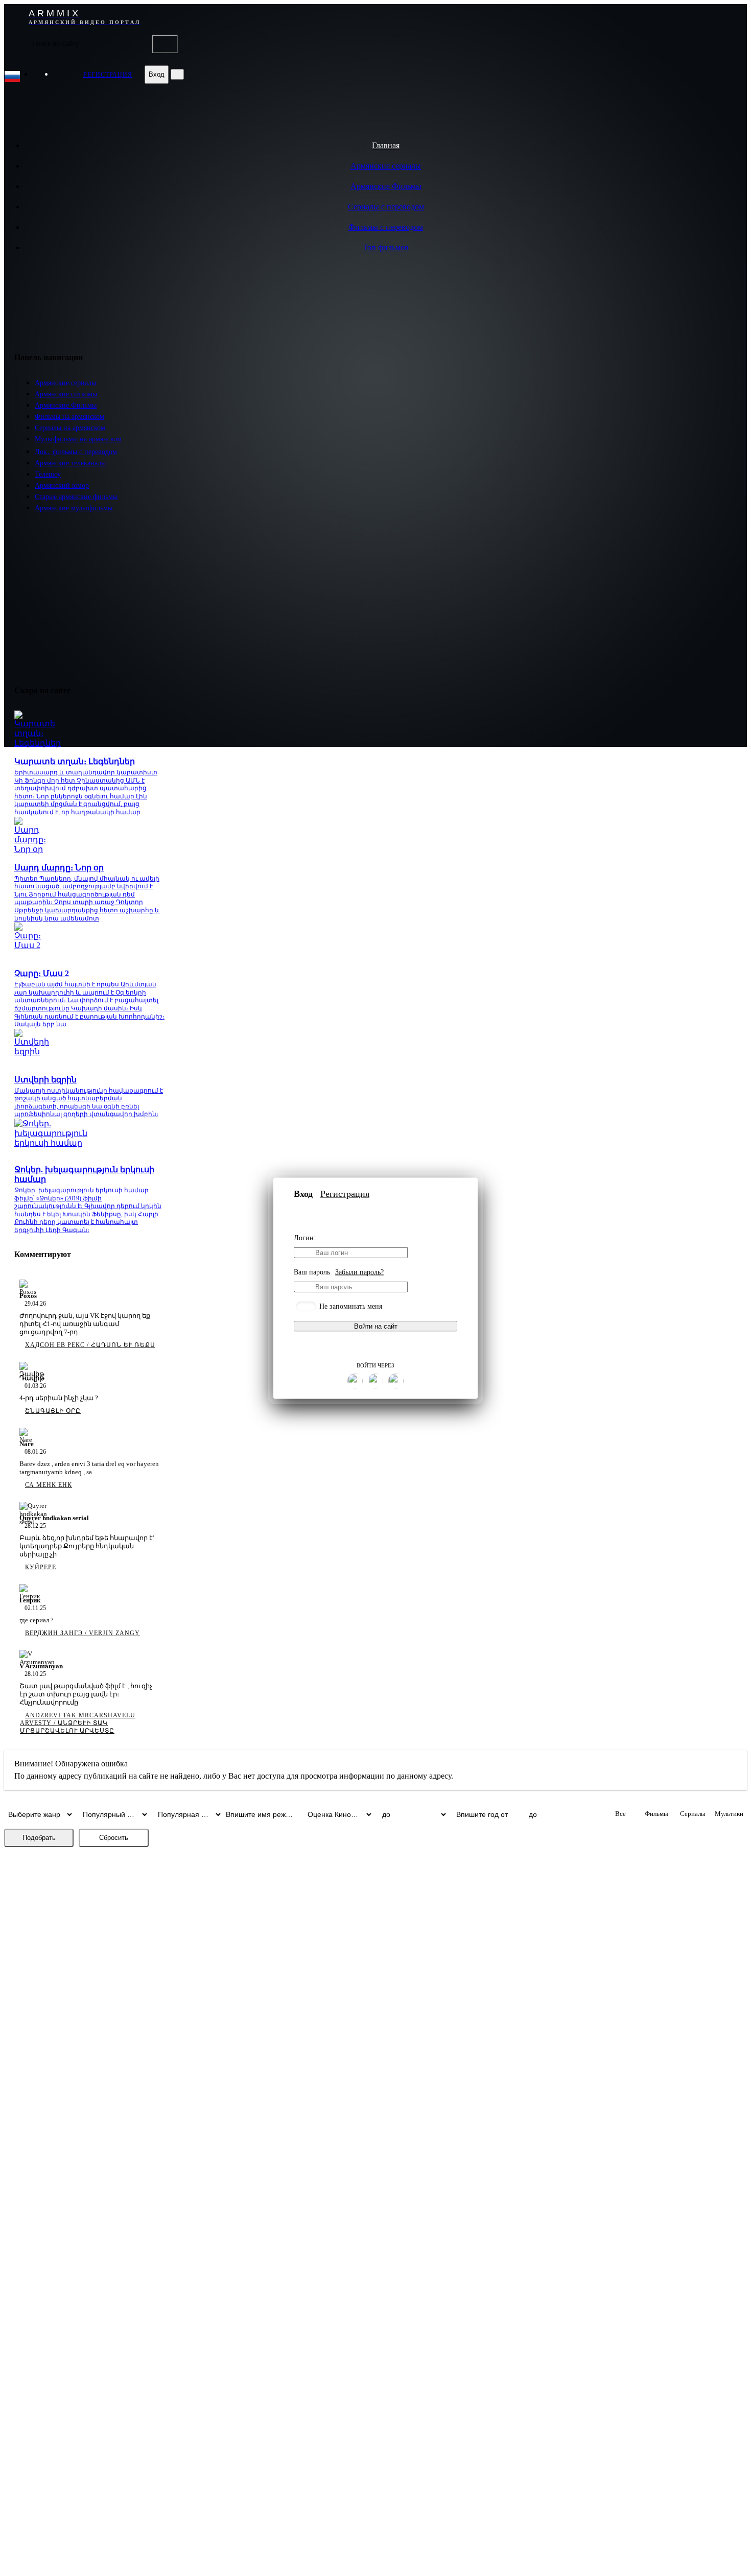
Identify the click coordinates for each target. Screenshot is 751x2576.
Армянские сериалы (386, 166)
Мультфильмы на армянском (78, 439)
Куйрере (41, 1567)
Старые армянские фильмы (76, 497)
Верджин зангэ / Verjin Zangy (83, 1633)
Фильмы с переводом (386, 227)
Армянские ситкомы (66, 394)
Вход (157, 74)
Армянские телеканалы (70, 463)
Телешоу (48, 474)
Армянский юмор (62, 486)
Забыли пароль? (359, 1272)
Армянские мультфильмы (74, 508)
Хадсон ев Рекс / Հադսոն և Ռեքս (90, 1345)
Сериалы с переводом (386, 207)
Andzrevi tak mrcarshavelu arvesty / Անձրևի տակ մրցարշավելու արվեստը (78, 1723)
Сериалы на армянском (70, 428)
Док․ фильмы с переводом (76, 452)
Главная (386, 145)
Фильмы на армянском (69, 417)
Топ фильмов (386, 247)
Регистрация (345, 1193)
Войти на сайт (376, 1326)
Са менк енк (49, 1485)
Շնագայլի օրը (53, 1411)
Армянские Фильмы (386, 186)
